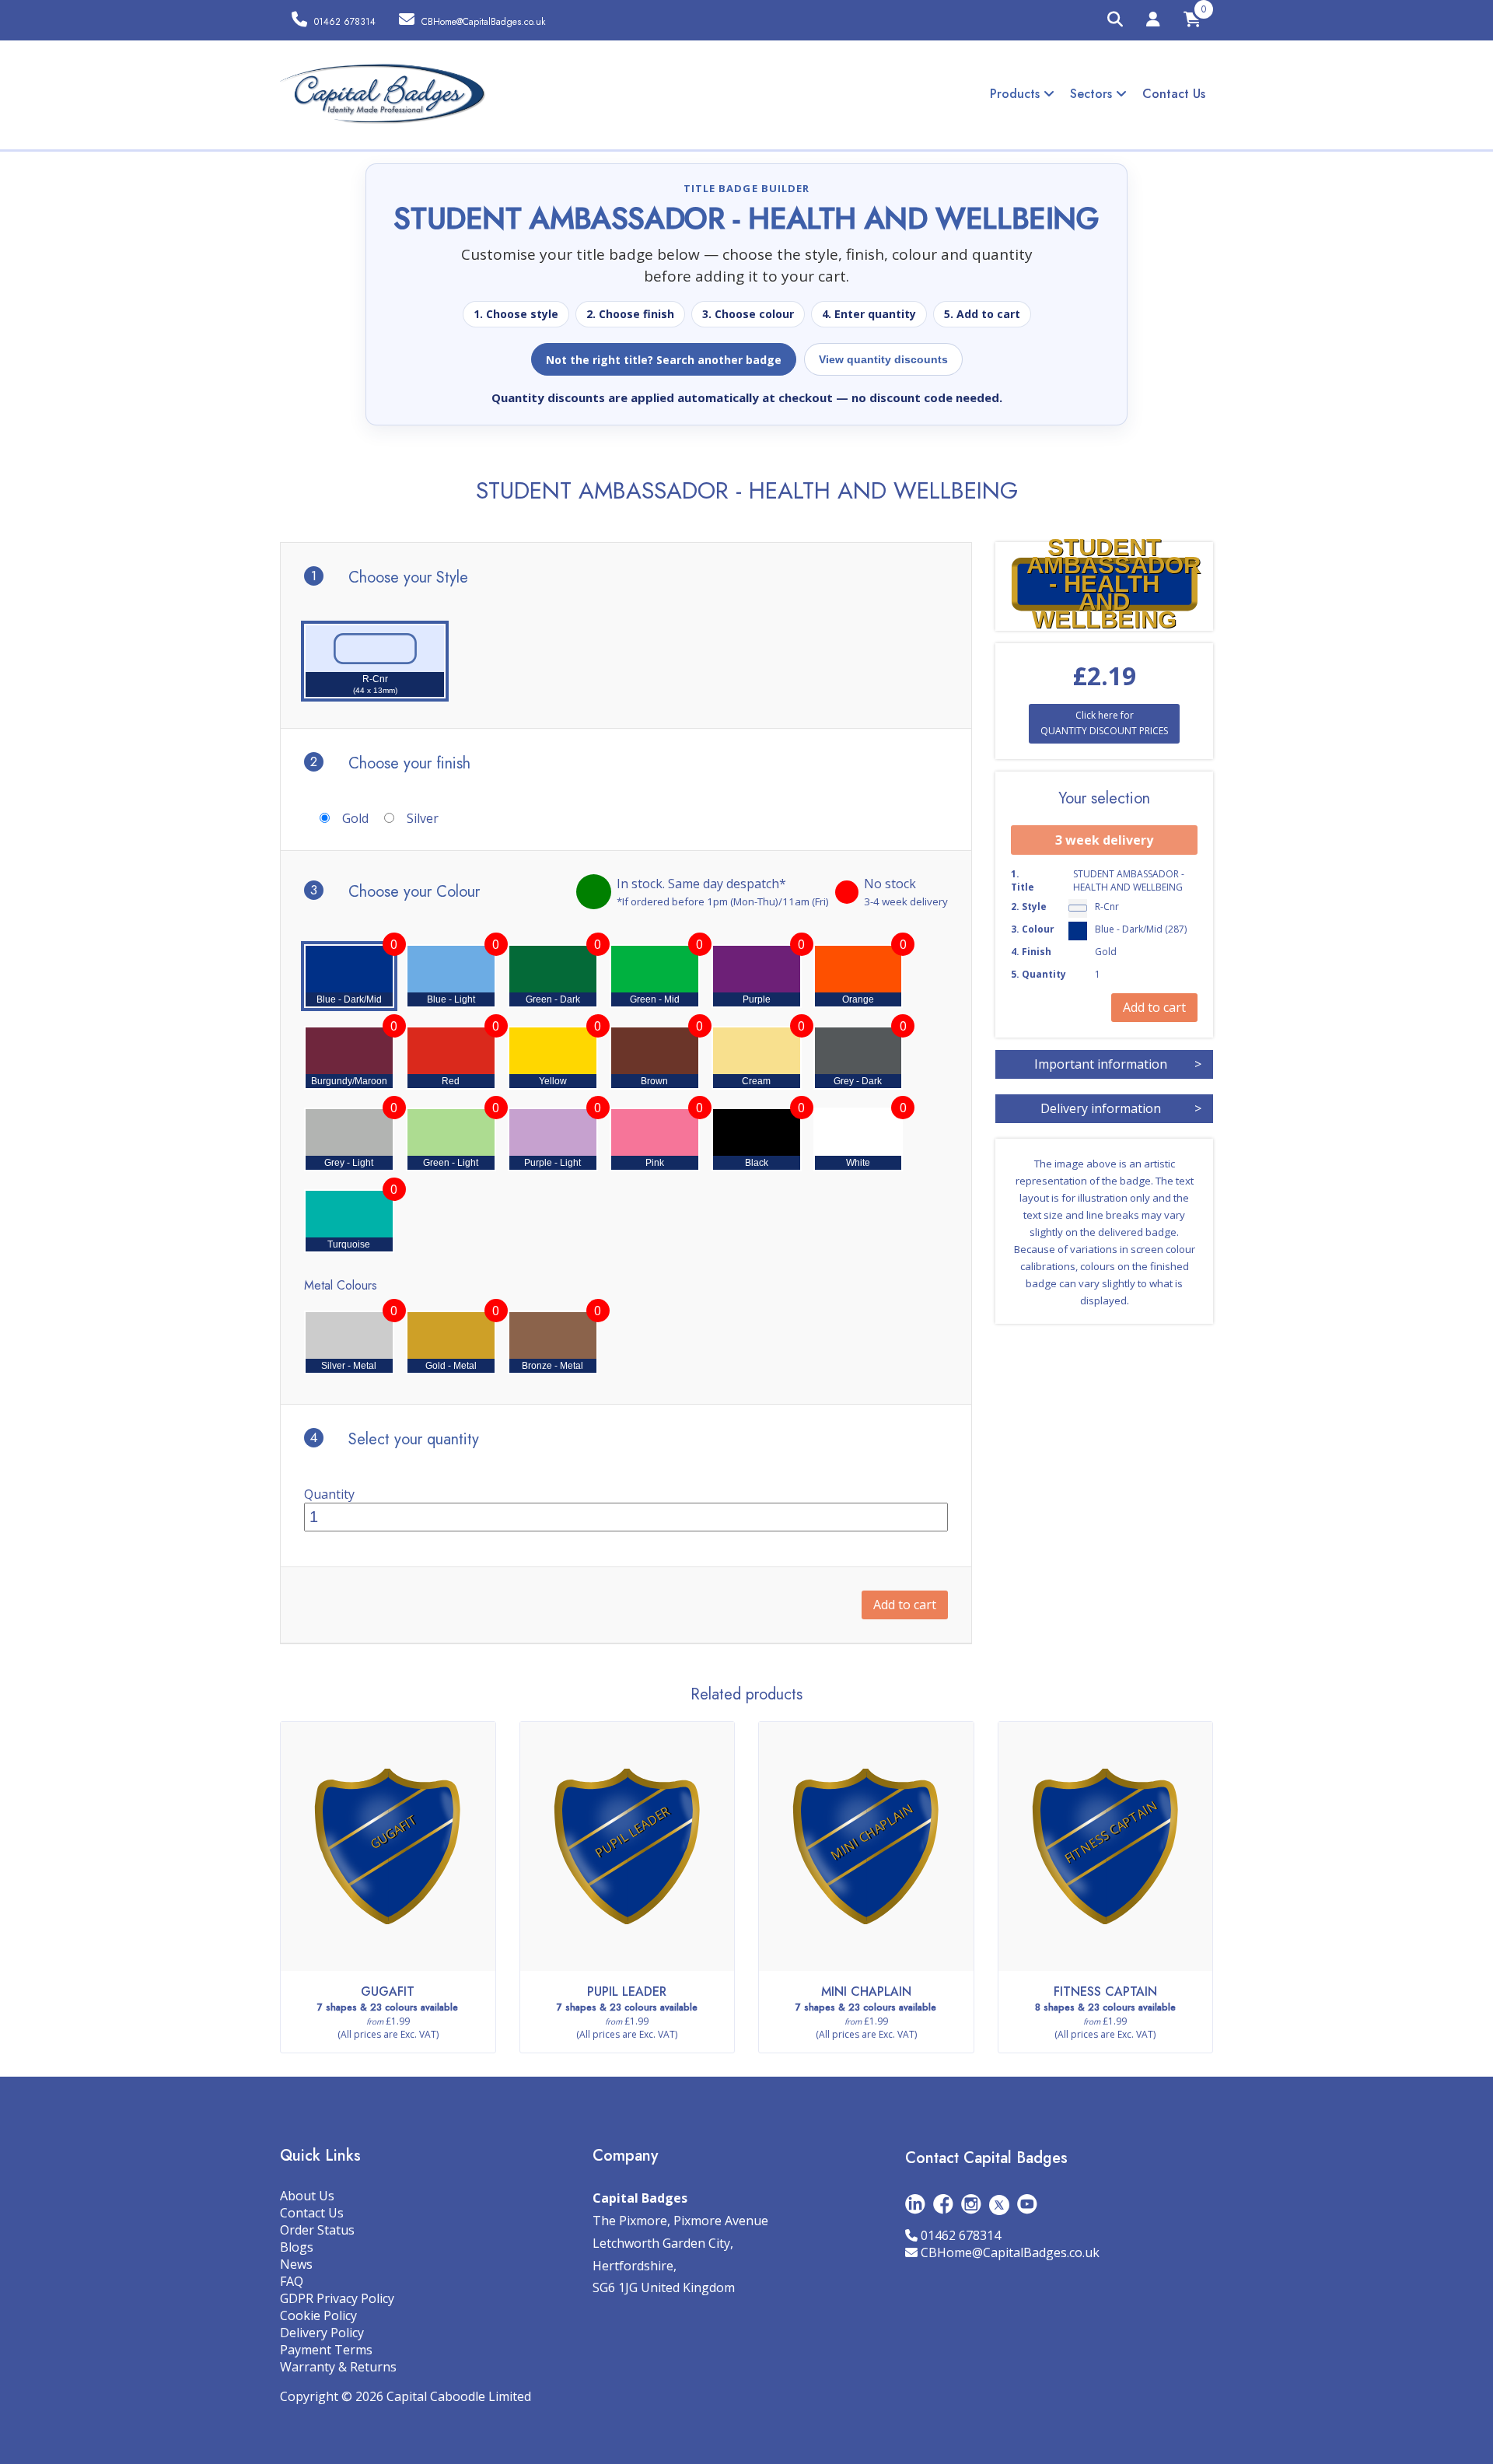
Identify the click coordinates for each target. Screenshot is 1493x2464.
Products (1017, 94)
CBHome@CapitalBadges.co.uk (1010, 2252)
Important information (1118, 1064)
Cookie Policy (318, 2315)
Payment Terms (326, 2350)
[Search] (1115, 20)
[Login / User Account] (1153, 22)
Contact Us (1174, 94)
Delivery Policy (322, 2333)
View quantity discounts (883, 359)
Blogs (297, 2247)
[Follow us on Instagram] (971, 2204)
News (296, 2264)
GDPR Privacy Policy (337, 2298)
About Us (307, 2196)
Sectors (1093, 94)
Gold (355, 818)
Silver (423, 818)
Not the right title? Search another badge (664, 360)
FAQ (292, 2281)
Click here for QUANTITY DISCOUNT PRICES (1104, 723)
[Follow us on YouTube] (1027, 2204)
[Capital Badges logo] (383, 94)
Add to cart (905, 1605)
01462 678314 (961, 2235)
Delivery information (1121, 1108)
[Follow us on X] (999, 2204)
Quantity (329, 1494)
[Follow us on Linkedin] (915, 2204)
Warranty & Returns (338, 2367)
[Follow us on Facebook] (943, 2204)
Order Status (317, 2230)
